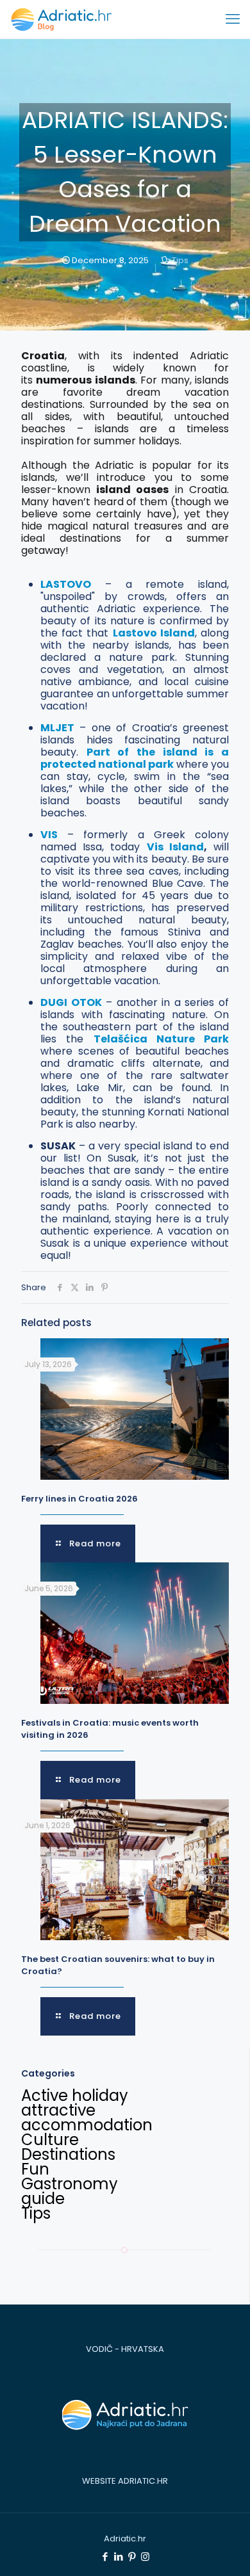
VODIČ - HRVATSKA (125, 2349)
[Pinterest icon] (132, 2556)
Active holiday (75, 2095)
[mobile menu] (233, 19)
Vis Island (175, 847)
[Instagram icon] (145, 2556)
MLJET (57, 728)
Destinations (68, 2154)
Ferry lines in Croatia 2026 (79, 1499)
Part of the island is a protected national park (135, 758)
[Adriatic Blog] (61, 19)
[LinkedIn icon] (118, 2556)
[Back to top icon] (223, 2549)
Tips (180, 260)
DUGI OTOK (71, 1002)
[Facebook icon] (105, 2556)
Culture (50, 2140)
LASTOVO (66, 584)
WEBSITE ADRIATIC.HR (125, 2481)
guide (43, 2199)
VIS (49, 835)
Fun (35, 2169)
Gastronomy (70, 2184)
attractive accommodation (87, 2118)
